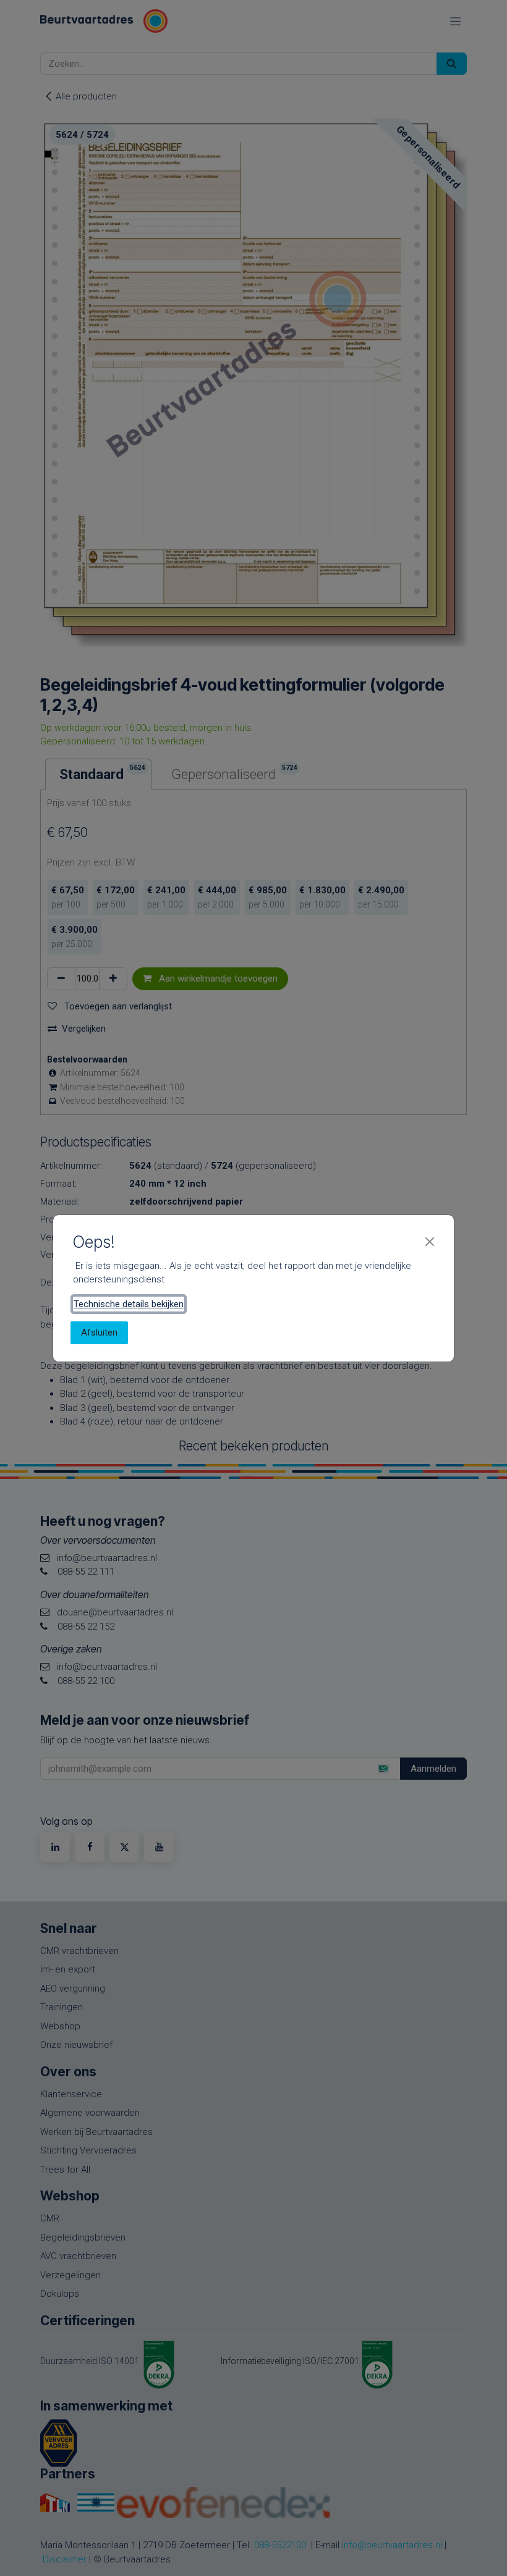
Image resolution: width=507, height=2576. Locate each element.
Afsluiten (99, 1332)
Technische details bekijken (129, 1304)
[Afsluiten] (430, 1242)
